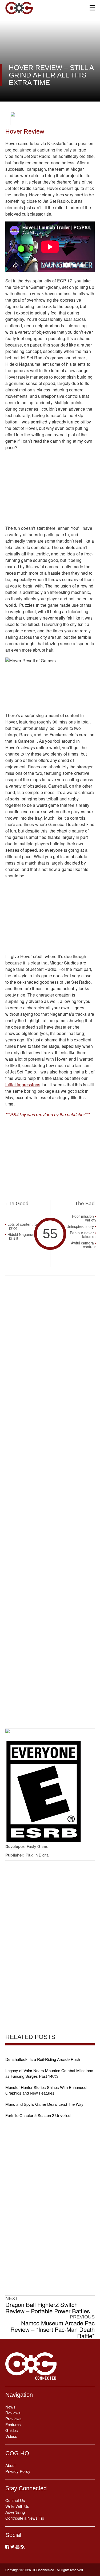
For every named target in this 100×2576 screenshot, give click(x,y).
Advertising (15, 2512)
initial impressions (23, 1085)
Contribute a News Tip (25, 2518)
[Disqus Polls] (50, 1349)
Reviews (13, 2413)
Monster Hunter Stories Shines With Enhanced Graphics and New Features (46, 2090)
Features (13, 2424)
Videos (11, 2436)
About (10, 2465)
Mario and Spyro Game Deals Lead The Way (44, 2104)
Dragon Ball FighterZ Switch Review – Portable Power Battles (48, 2308)
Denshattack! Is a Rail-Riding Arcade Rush (43, 2059)
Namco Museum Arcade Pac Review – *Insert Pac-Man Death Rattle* (53, 2329)
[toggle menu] (92, 8)
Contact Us (15, 2500)
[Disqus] (50, 1488)
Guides (12, 2430)
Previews (13, 2419)
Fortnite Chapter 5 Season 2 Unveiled (38, 2115)
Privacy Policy (18, 2471)
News (10, 2407)
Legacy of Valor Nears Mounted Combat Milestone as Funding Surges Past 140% (49, 2073)
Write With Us (17, 2506)
